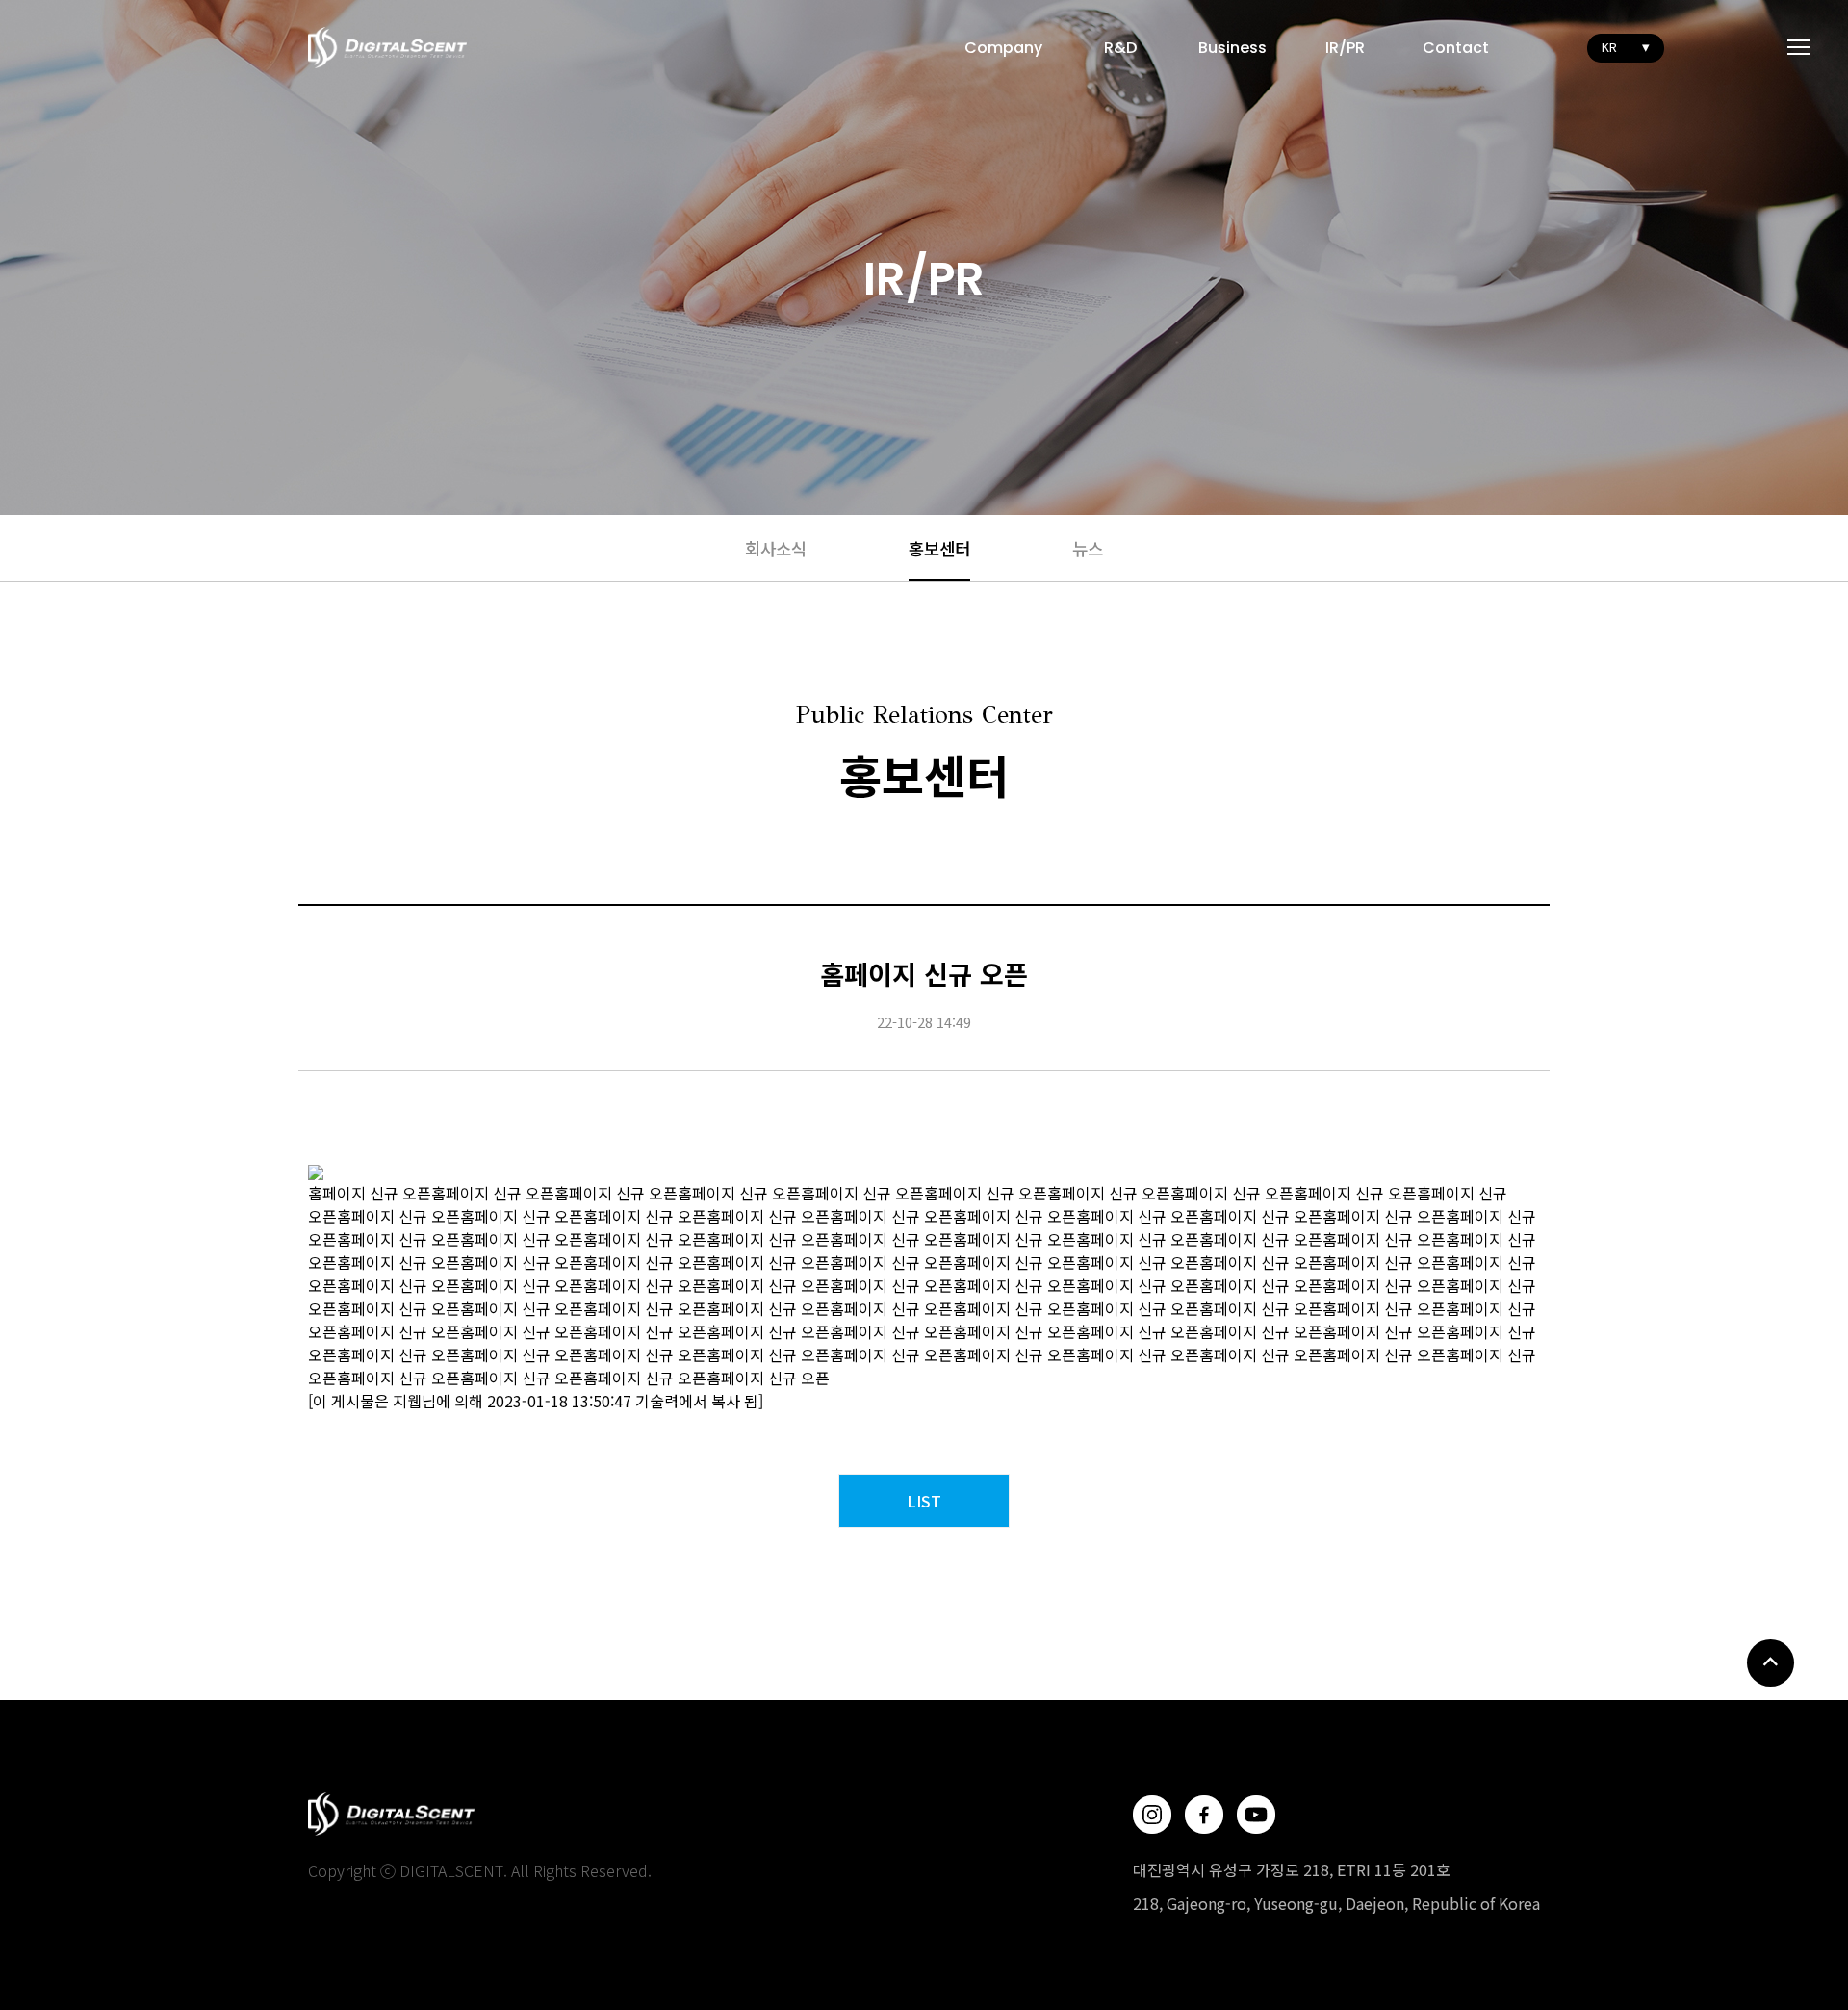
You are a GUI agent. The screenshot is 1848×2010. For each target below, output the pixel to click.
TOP (1771, 1663)
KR (1609, 47)
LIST (924, 1501)
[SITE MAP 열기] (1799, 47)
